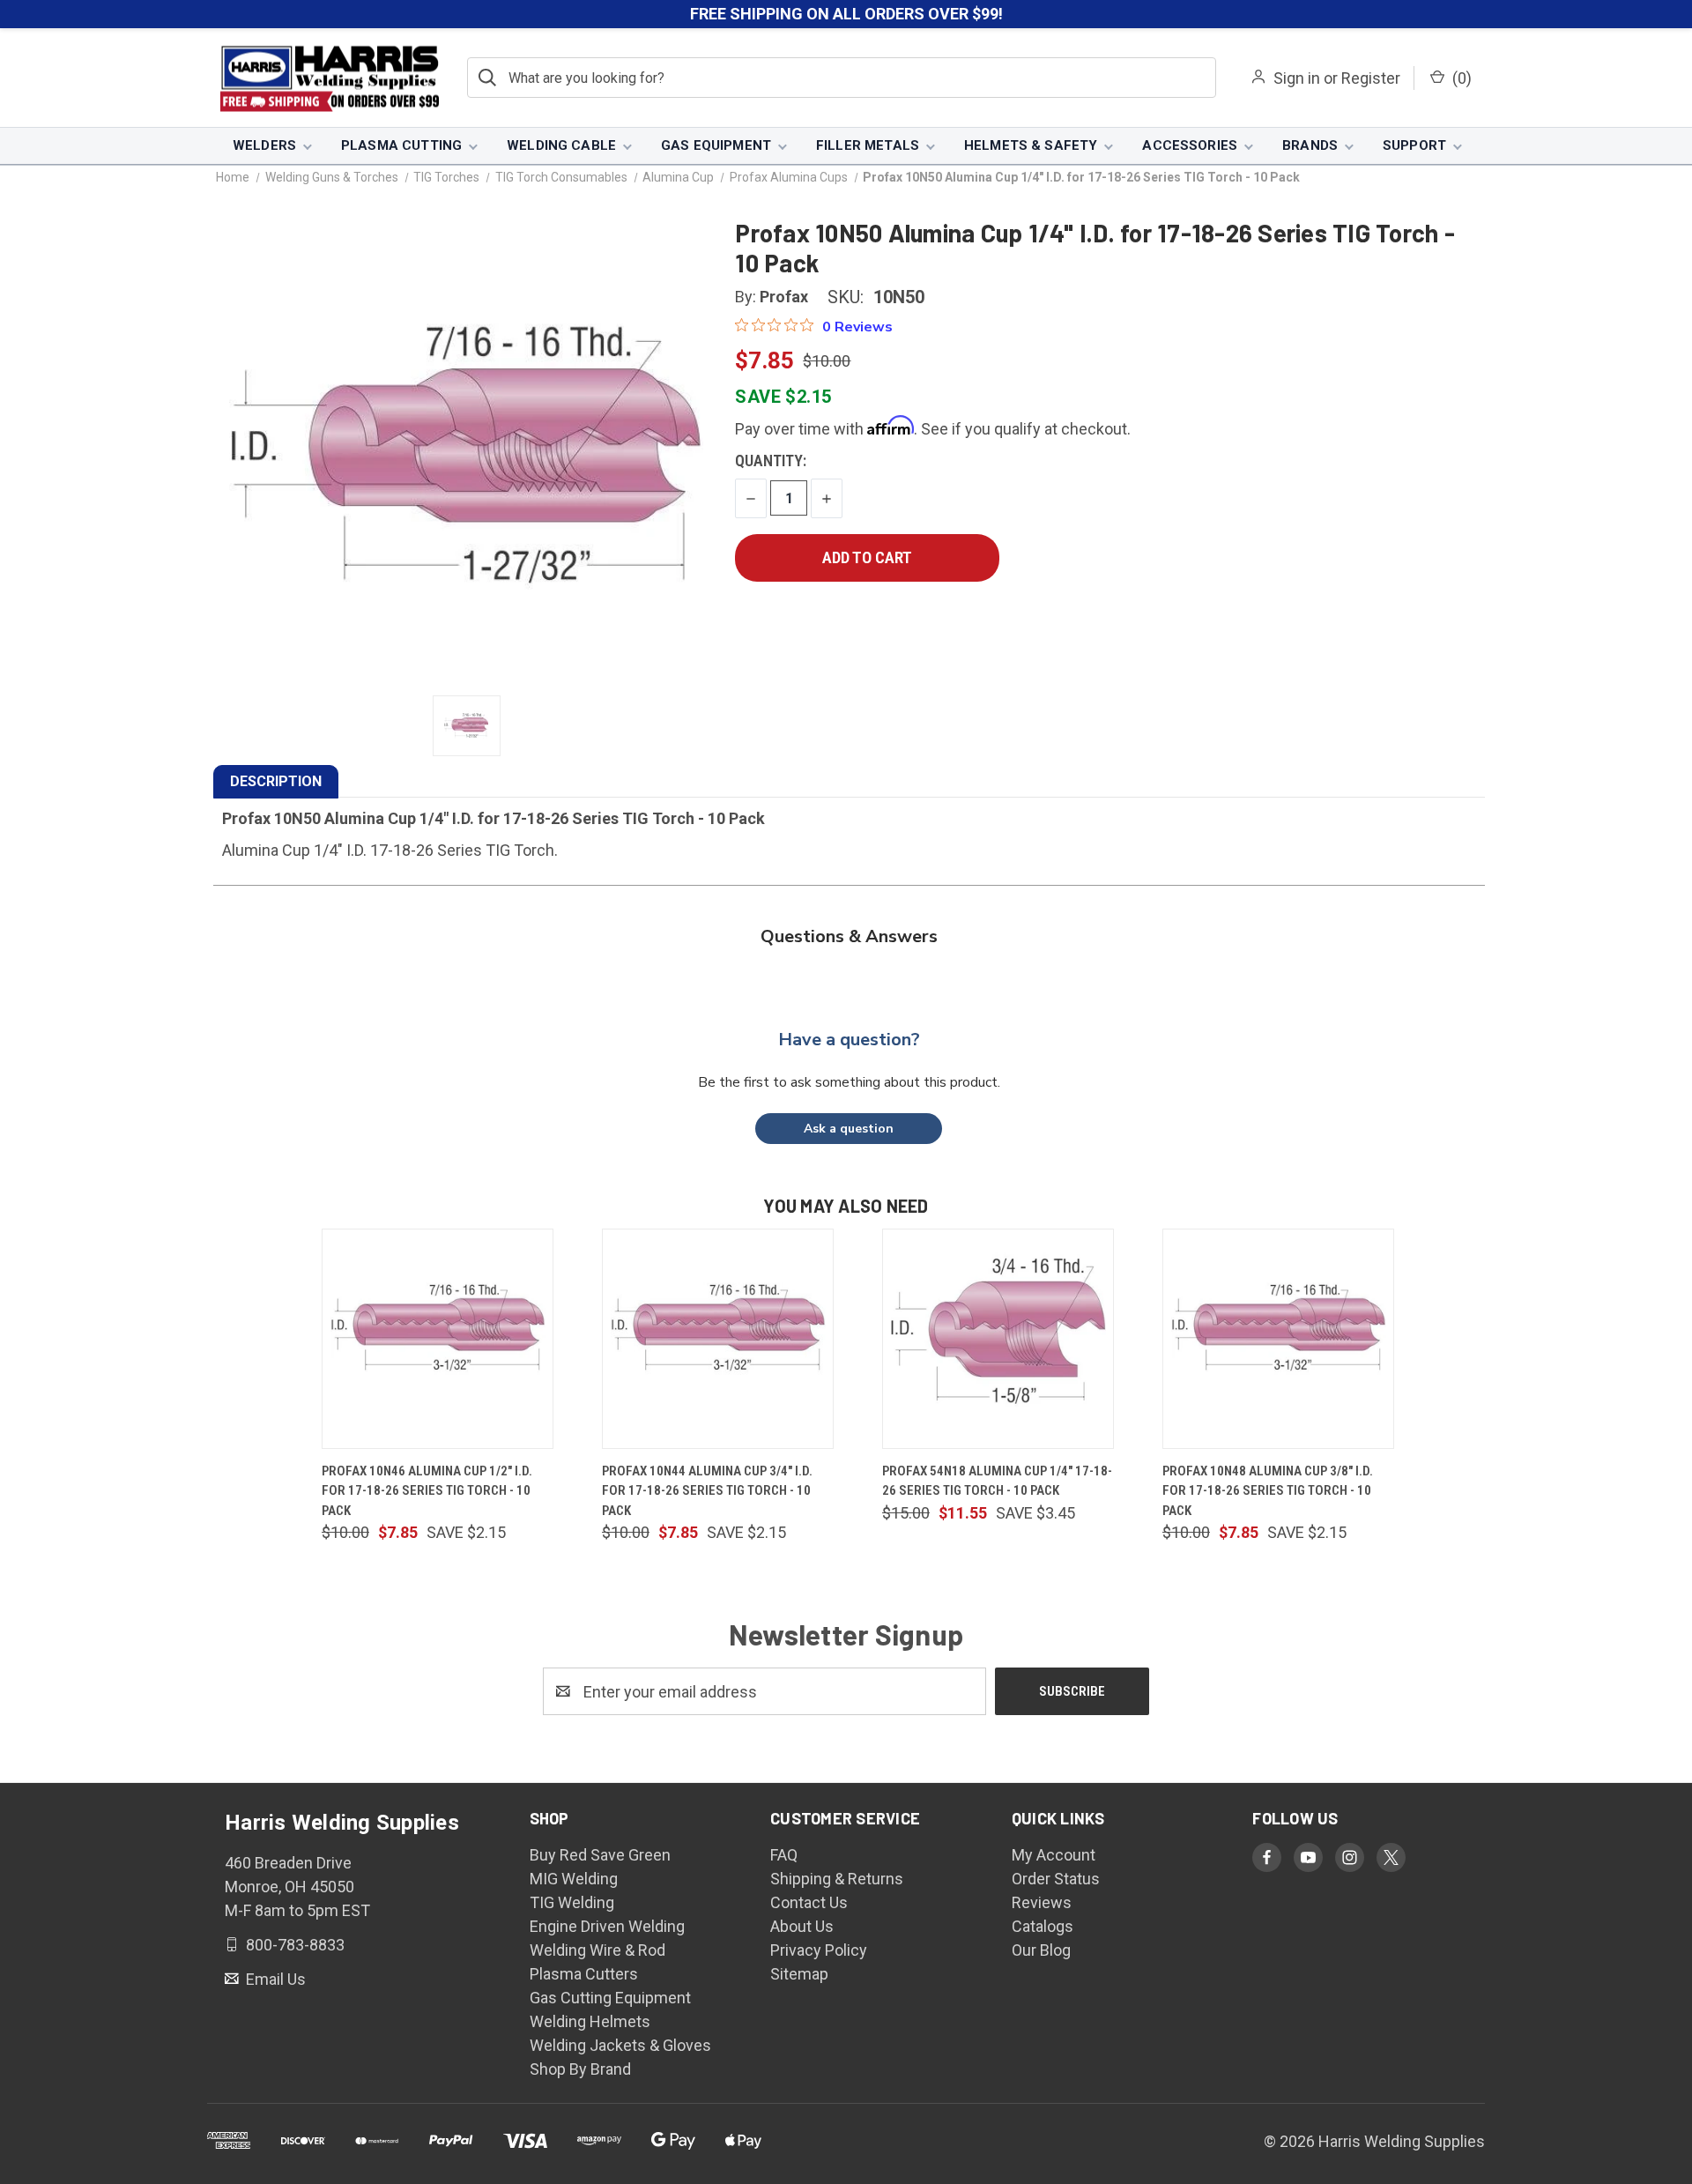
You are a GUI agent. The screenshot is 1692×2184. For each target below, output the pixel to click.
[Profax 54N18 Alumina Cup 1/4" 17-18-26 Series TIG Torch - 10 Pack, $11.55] (998, 1339)
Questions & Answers (849, 936)
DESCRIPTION (276, 781)
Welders (264, 145)
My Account (1054, 1855)
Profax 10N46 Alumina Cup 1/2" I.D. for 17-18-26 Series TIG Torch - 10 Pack (427, 1491)
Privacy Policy (819, 1950)
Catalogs (1043, 1926)
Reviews (1042, 1902)
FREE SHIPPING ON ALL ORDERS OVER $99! (846, 14)
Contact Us (809, 1902)
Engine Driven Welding (607, 1926)
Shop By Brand (580, 2069)
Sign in (1297, 78)
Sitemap (799, 1974)
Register (1371, 78)
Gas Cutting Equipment (610, 1998)
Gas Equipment (716, 145)
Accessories (1190, 145)
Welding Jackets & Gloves (620, 2045)
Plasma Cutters (584, 1974)
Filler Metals (868, 145)
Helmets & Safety (1031, 145)
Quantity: (771, 461)
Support (1414, 145)
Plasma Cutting (401, 145)
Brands (1310, 145)
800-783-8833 (293, 1945)
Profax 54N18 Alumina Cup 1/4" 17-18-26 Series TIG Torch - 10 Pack (997, 1481)
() (1460, 78)
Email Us (274, 1979)
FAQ (784, 1855)
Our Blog (1041, 1950)
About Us (802, 1926)
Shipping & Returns (837, 1879)
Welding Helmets (590, 2021)
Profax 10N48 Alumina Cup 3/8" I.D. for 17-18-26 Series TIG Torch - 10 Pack (1268, 1491)
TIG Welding (572, 1902)
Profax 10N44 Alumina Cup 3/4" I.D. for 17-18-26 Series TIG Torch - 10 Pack (707, 1491)
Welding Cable (561, 145)
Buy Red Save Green (600, 1855)
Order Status (1056, 1879)
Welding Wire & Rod (597, 1950)
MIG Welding (574, 1879)
